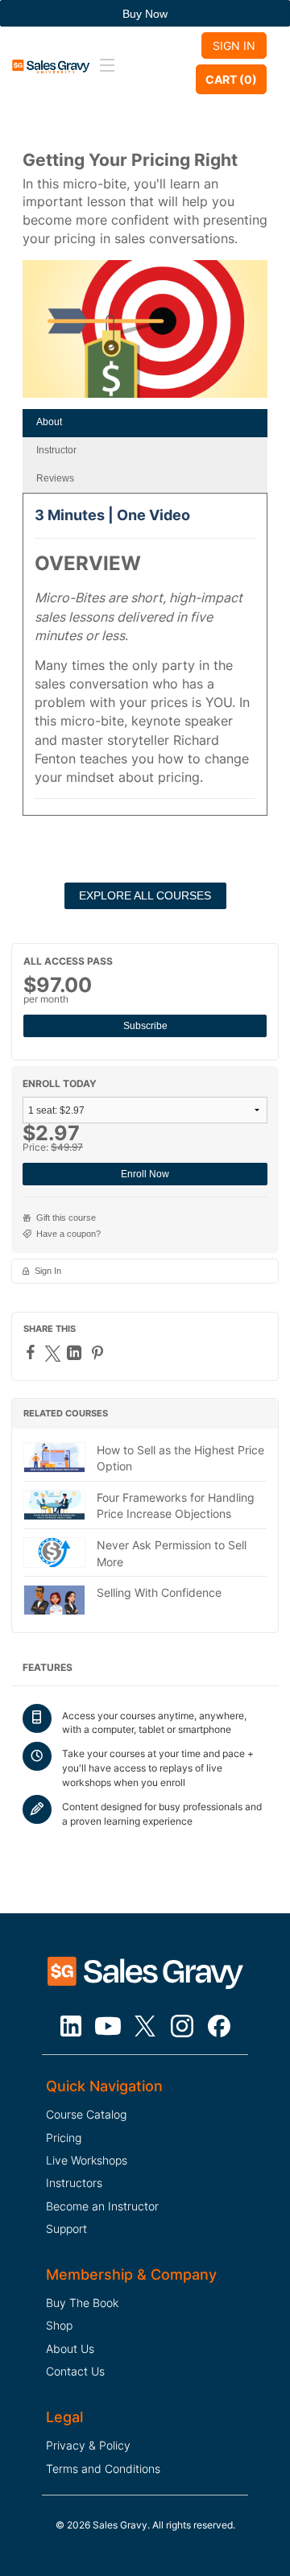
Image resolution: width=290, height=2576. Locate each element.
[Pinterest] (99, 1353)
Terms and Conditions (103, 2468)
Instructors (74, 2183)
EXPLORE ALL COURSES (145, 895)
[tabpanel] (145, 660)
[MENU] (105, 66)
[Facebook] (33, 1352)
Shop (59, 2325)
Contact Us (75, 2371)
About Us (70, 2349)
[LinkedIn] (76, 1353)
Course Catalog (86, 2114)
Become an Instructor (102, 2206)
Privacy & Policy (88, 2445)
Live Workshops (87, 2160)
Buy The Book (82, 2303)
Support (66, 2229)
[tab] (145, 423)
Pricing (64, 2138)
